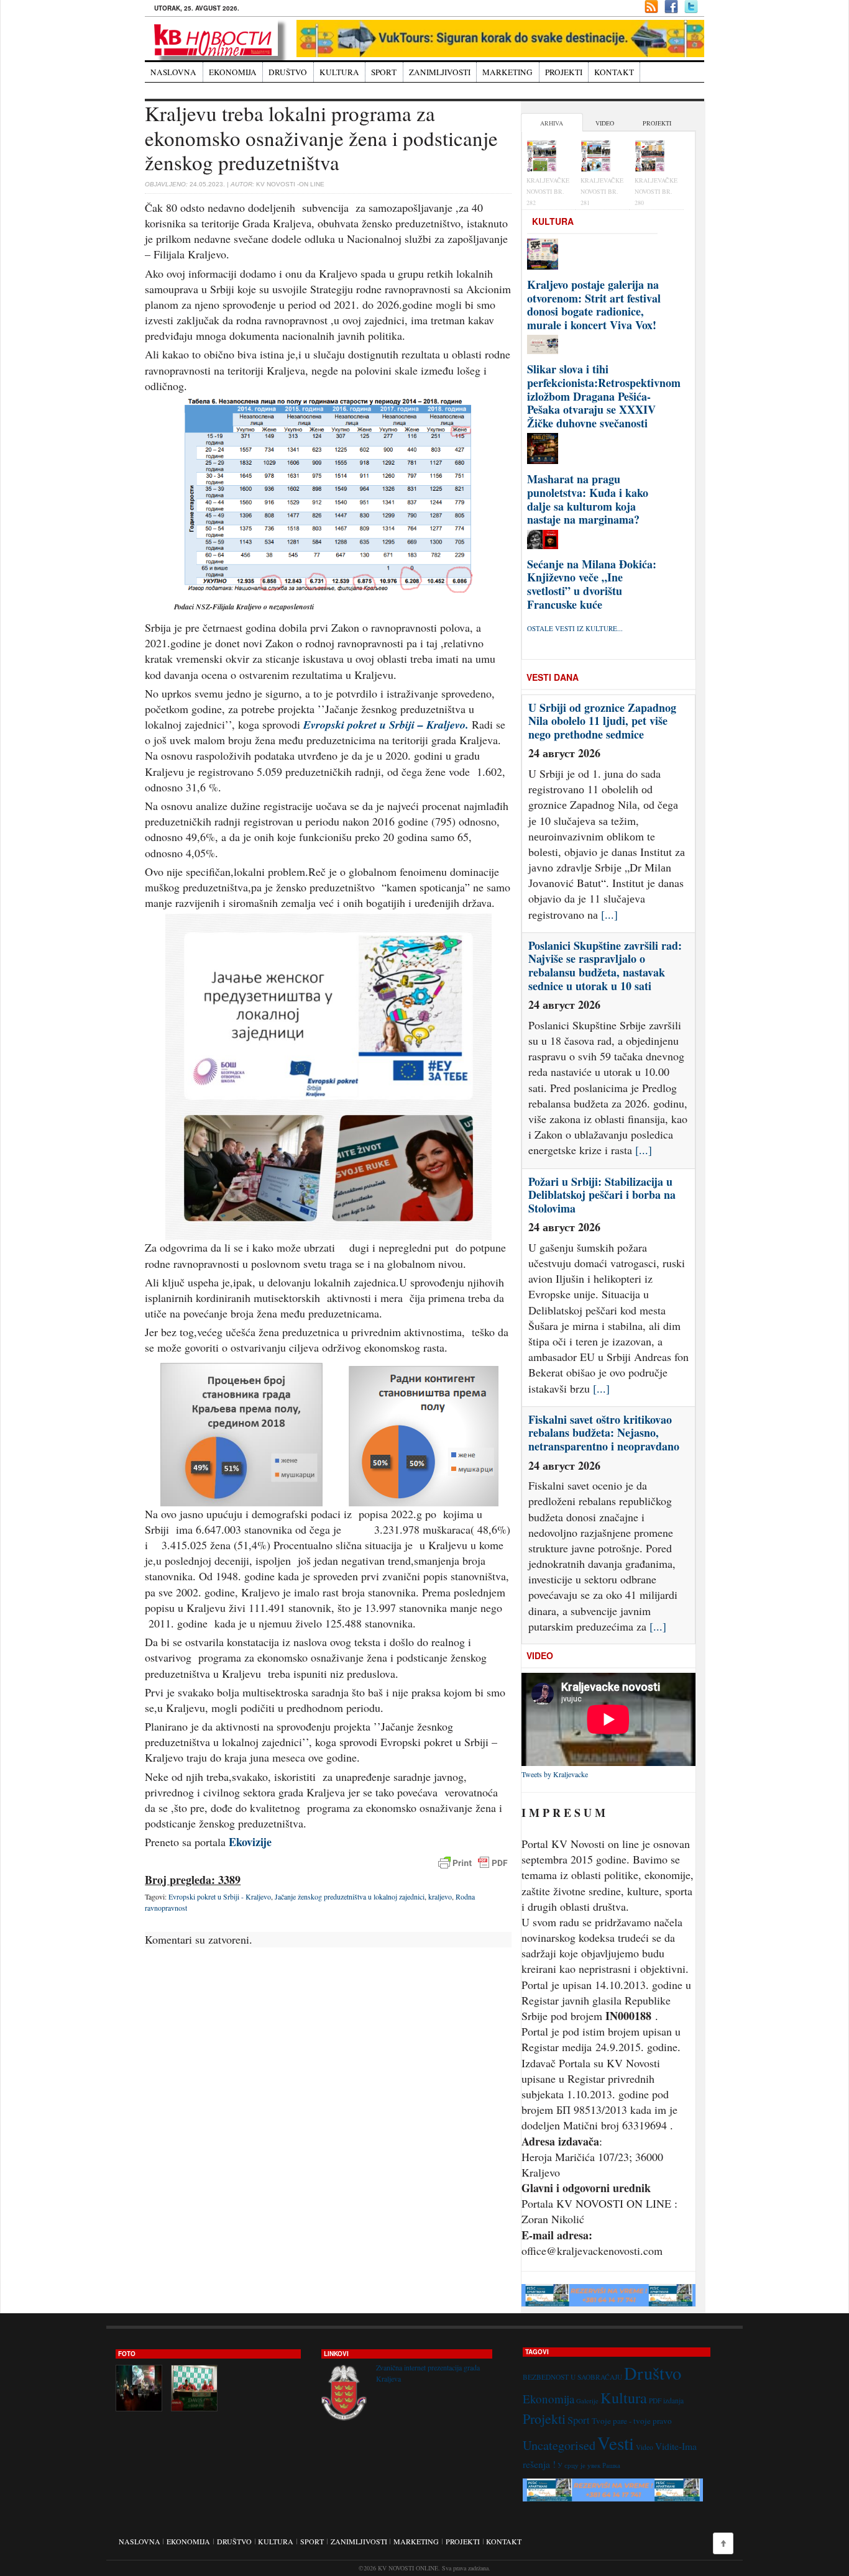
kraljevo (440, 1896)
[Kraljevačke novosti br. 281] (603, 157)
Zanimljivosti (440, 72)
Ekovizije (250, 1842)
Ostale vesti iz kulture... (575, 628)
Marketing (507, 72)
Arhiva (552, 123)
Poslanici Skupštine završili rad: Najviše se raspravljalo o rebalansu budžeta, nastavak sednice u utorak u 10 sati (605, 728)
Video (605, 123)
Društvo (288, 72)
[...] (644, 912)
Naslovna (173, 72)
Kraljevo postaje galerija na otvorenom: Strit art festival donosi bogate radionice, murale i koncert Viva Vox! (594, 305)
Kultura (339, 72)
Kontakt (614, 72)
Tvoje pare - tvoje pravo (632, 2421)
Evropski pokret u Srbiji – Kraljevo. (384, 725)
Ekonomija (233, 72)
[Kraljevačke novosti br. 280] (657, 157)
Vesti (616, 2443)
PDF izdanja (666, 2401)
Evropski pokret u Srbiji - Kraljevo (220, 1896)
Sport (384, 72)
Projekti (564, 72)
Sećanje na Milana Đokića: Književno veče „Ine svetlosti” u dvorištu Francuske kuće (592, 584)
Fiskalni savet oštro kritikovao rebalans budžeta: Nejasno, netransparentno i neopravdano (604, 1195)
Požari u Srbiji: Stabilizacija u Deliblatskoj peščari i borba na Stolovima (602, 956)
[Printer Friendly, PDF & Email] (473, 1863)
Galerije (587, 2401)
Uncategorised (559, 2445)
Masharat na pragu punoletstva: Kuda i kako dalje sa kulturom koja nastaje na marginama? (588, 499)
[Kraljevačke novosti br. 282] (548, 157)
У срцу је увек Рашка (589, 2465)
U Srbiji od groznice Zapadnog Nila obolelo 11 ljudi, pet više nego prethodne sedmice (602, 1433)
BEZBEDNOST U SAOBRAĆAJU (572, 2377)
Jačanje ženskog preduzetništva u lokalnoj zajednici (350, 1896)
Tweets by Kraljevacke (555, 1774)
